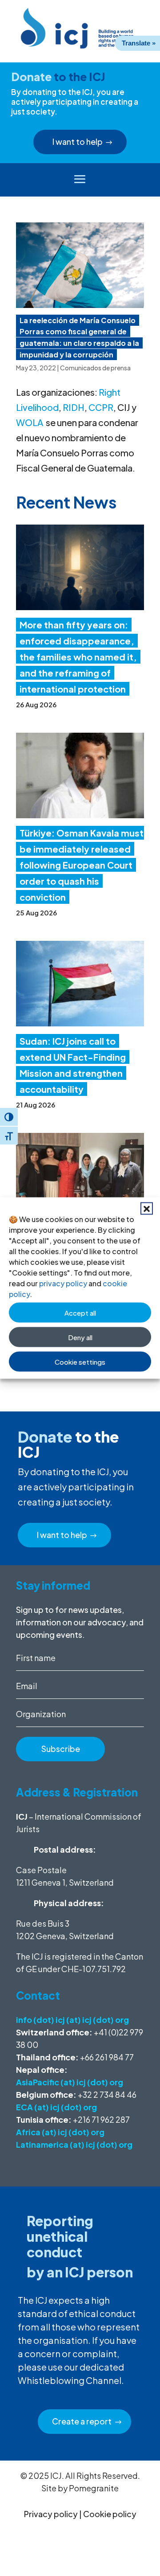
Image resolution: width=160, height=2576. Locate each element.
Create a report (82, 2421)
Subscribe (61, 1749)
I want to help (78, 142)
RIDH (74, 407)
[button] (147, 1209)
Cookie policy (110, 2514)
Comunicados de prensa (95, 368)
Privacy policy (51, 2514)
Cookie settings (80, 1361)
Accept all (80, 1312)
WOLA (30, 422)
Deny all (80, 1337)
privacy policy (63, 1283)
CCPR (101, 407)
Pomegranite (94, 2488)
